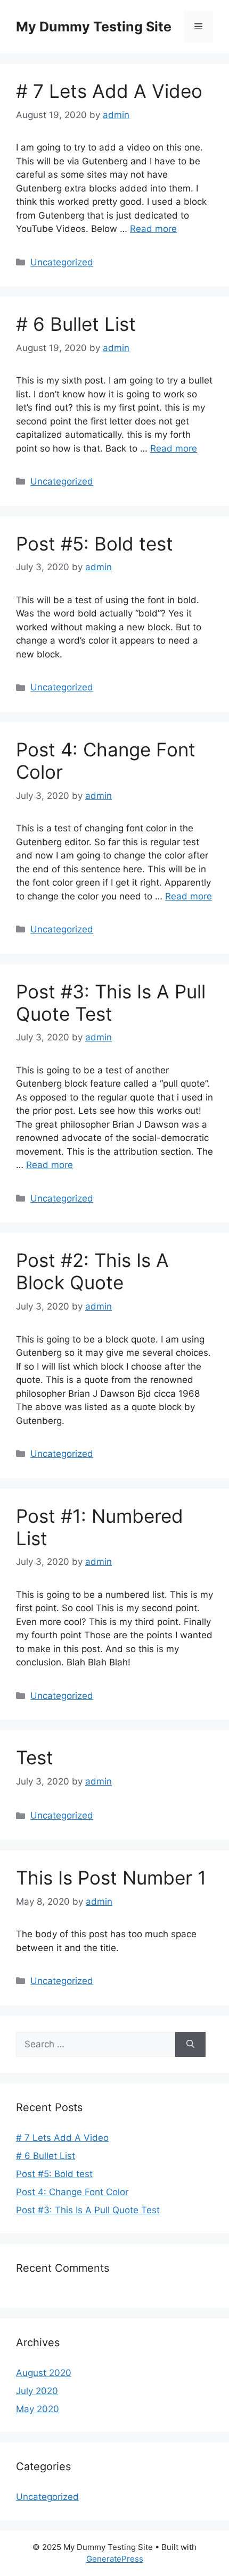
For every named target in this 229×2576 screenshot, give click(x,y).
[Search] (190, 2045)
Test (35, 1757)
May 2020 (38, 2409)
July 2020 (37, 2391)
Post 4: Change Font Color (72, 2192)
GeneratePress (115, 2559)
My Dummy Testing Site (94, 27)
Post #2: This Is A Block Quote (92, 1271)
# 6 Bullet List (76, 324)
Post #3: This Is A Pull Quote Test (111, 1003)
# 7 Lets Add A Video (109, 91)
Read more (153, 229)
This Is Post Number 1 (111, 1878)
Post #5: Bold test (95, 544)
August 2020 (44, 2373)
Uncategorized (62, 262)
